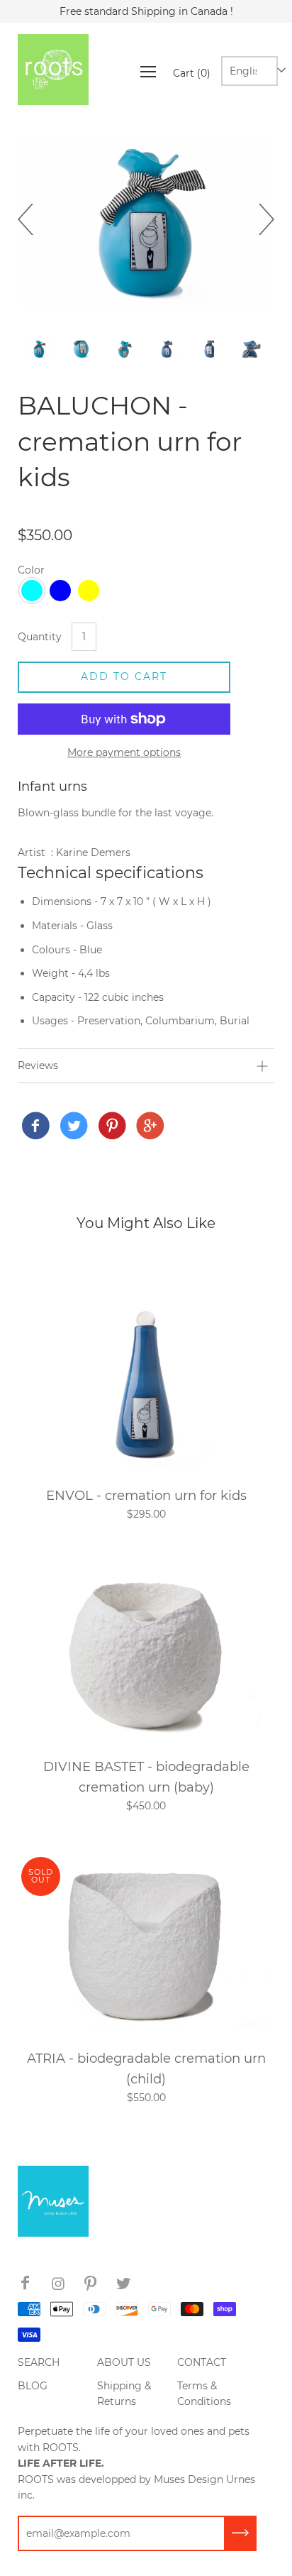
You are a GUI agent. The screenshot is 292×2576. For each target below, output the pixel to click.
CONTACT (202, 2362)
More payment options (124, 752)
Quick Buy (146, 1380)
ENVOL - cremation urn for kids (146, 1495)
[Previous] (33, 219)
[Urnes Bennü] (35, 1127)
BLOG (33, 2386)
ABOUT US (124, 2362)
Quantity (40, 637)
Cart (192, 73)
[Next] (259, 219)
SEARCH (39, 2362)
